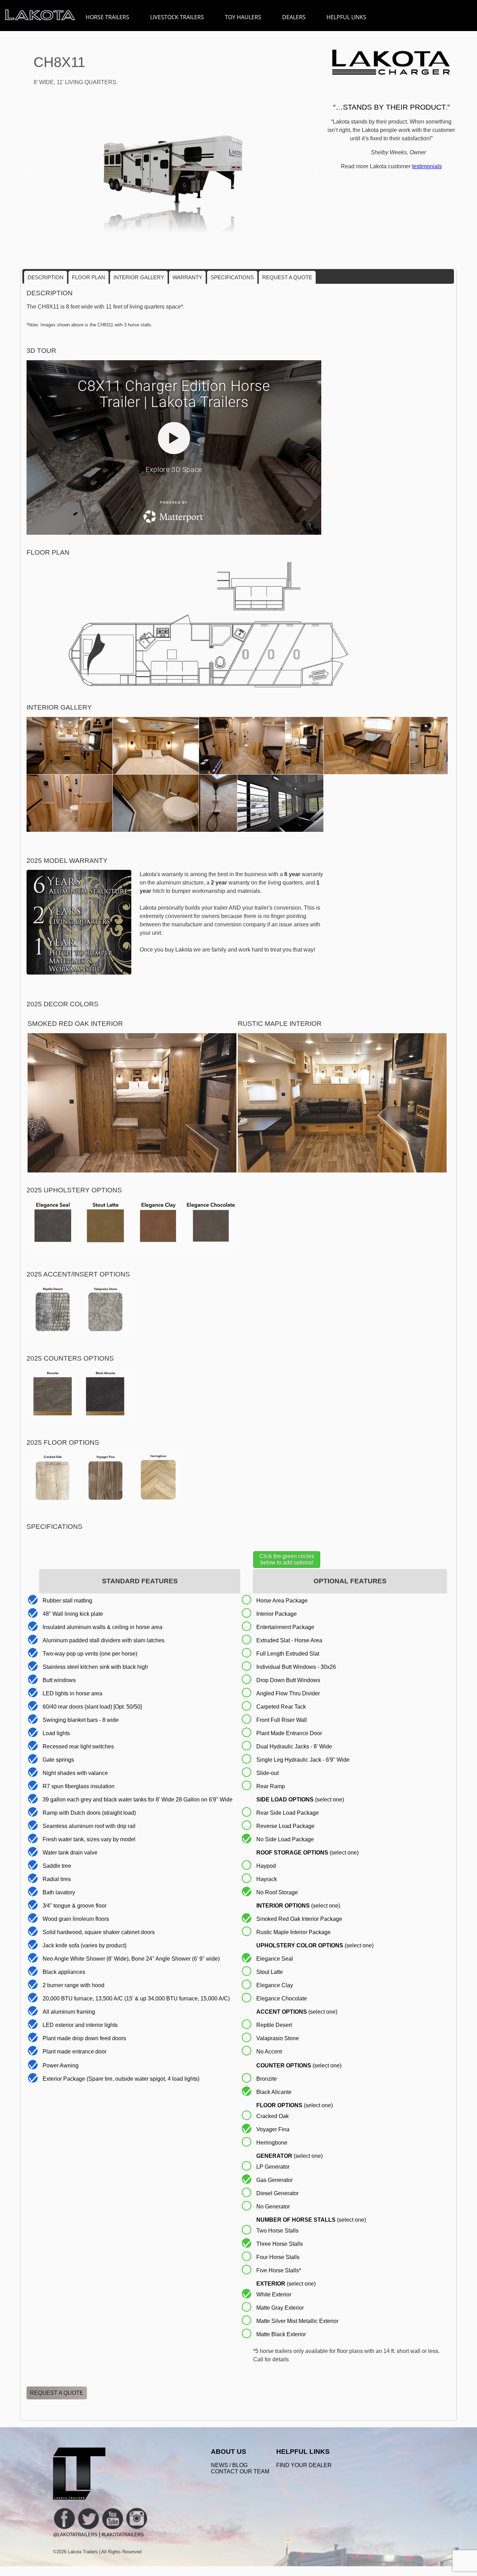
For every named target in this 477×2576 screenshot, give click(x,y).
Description (46, 277)
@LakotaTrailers (75, 2535)
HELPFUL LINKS (346, 17)
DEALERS (294, 17)
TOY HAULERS (243, 17)
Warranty (187, 277)
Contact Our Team (240, 2471)
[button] (31, 173)
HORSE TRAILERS (107, 17)
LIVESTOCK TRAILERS (177, 17)
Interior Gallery (139, 277)
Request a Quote (287, 277)
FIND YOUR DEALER (304, 2465)
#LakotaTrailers (123, 2535)
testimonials (427, 166)
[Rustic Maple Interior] (342, 1171)
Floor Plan (89, 277)
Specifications (232, 277)
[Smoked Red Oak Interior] (132, 1171)
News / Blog (229, 2465)
